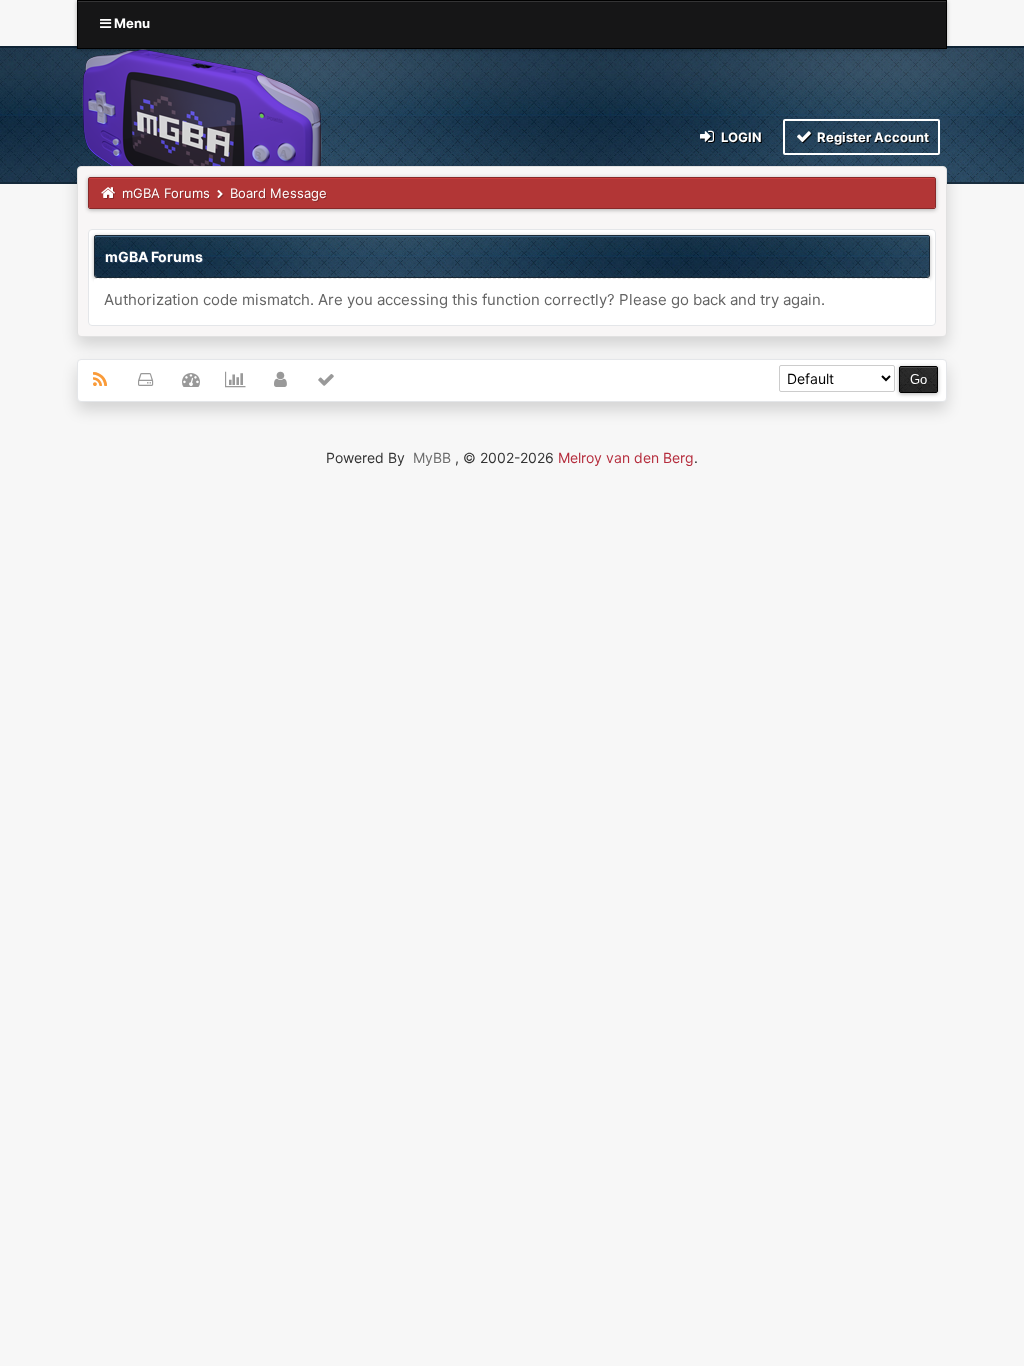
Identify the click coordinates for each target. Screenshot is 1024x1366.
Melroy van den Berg (626, 457)
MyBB (432, 457)
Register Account (871, 137)
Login (740, 137)
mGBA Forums (166, 193)
